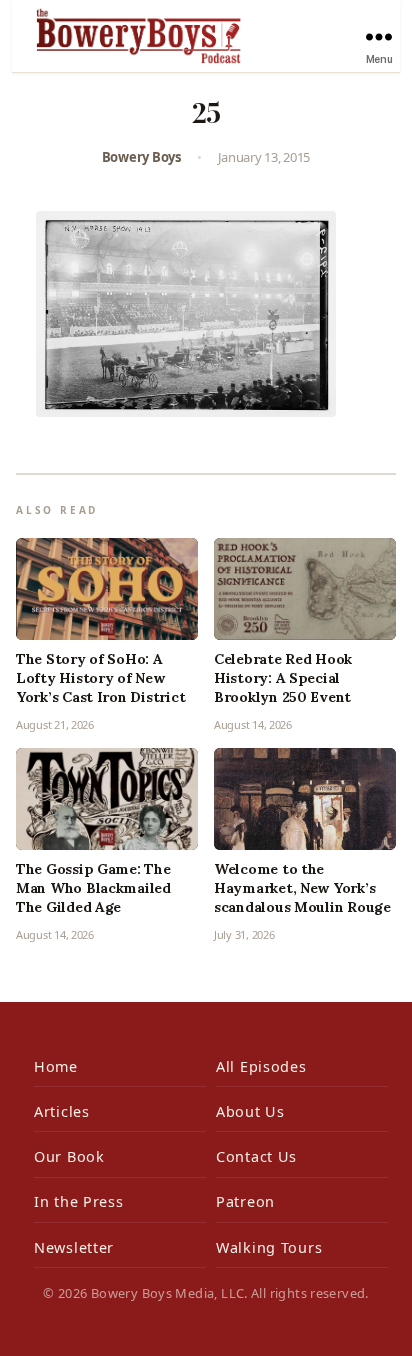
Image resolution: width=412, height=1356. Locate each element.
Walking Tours (269, 1247)
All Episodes (261, 1066)
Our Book (69, 1156)
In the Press (79, 1201)
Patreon (245, 1201)
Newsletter (74, 1247)
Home (56, 1066)
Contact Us (256, 1156)
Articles (62, 1111)
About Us (250, 1111)
